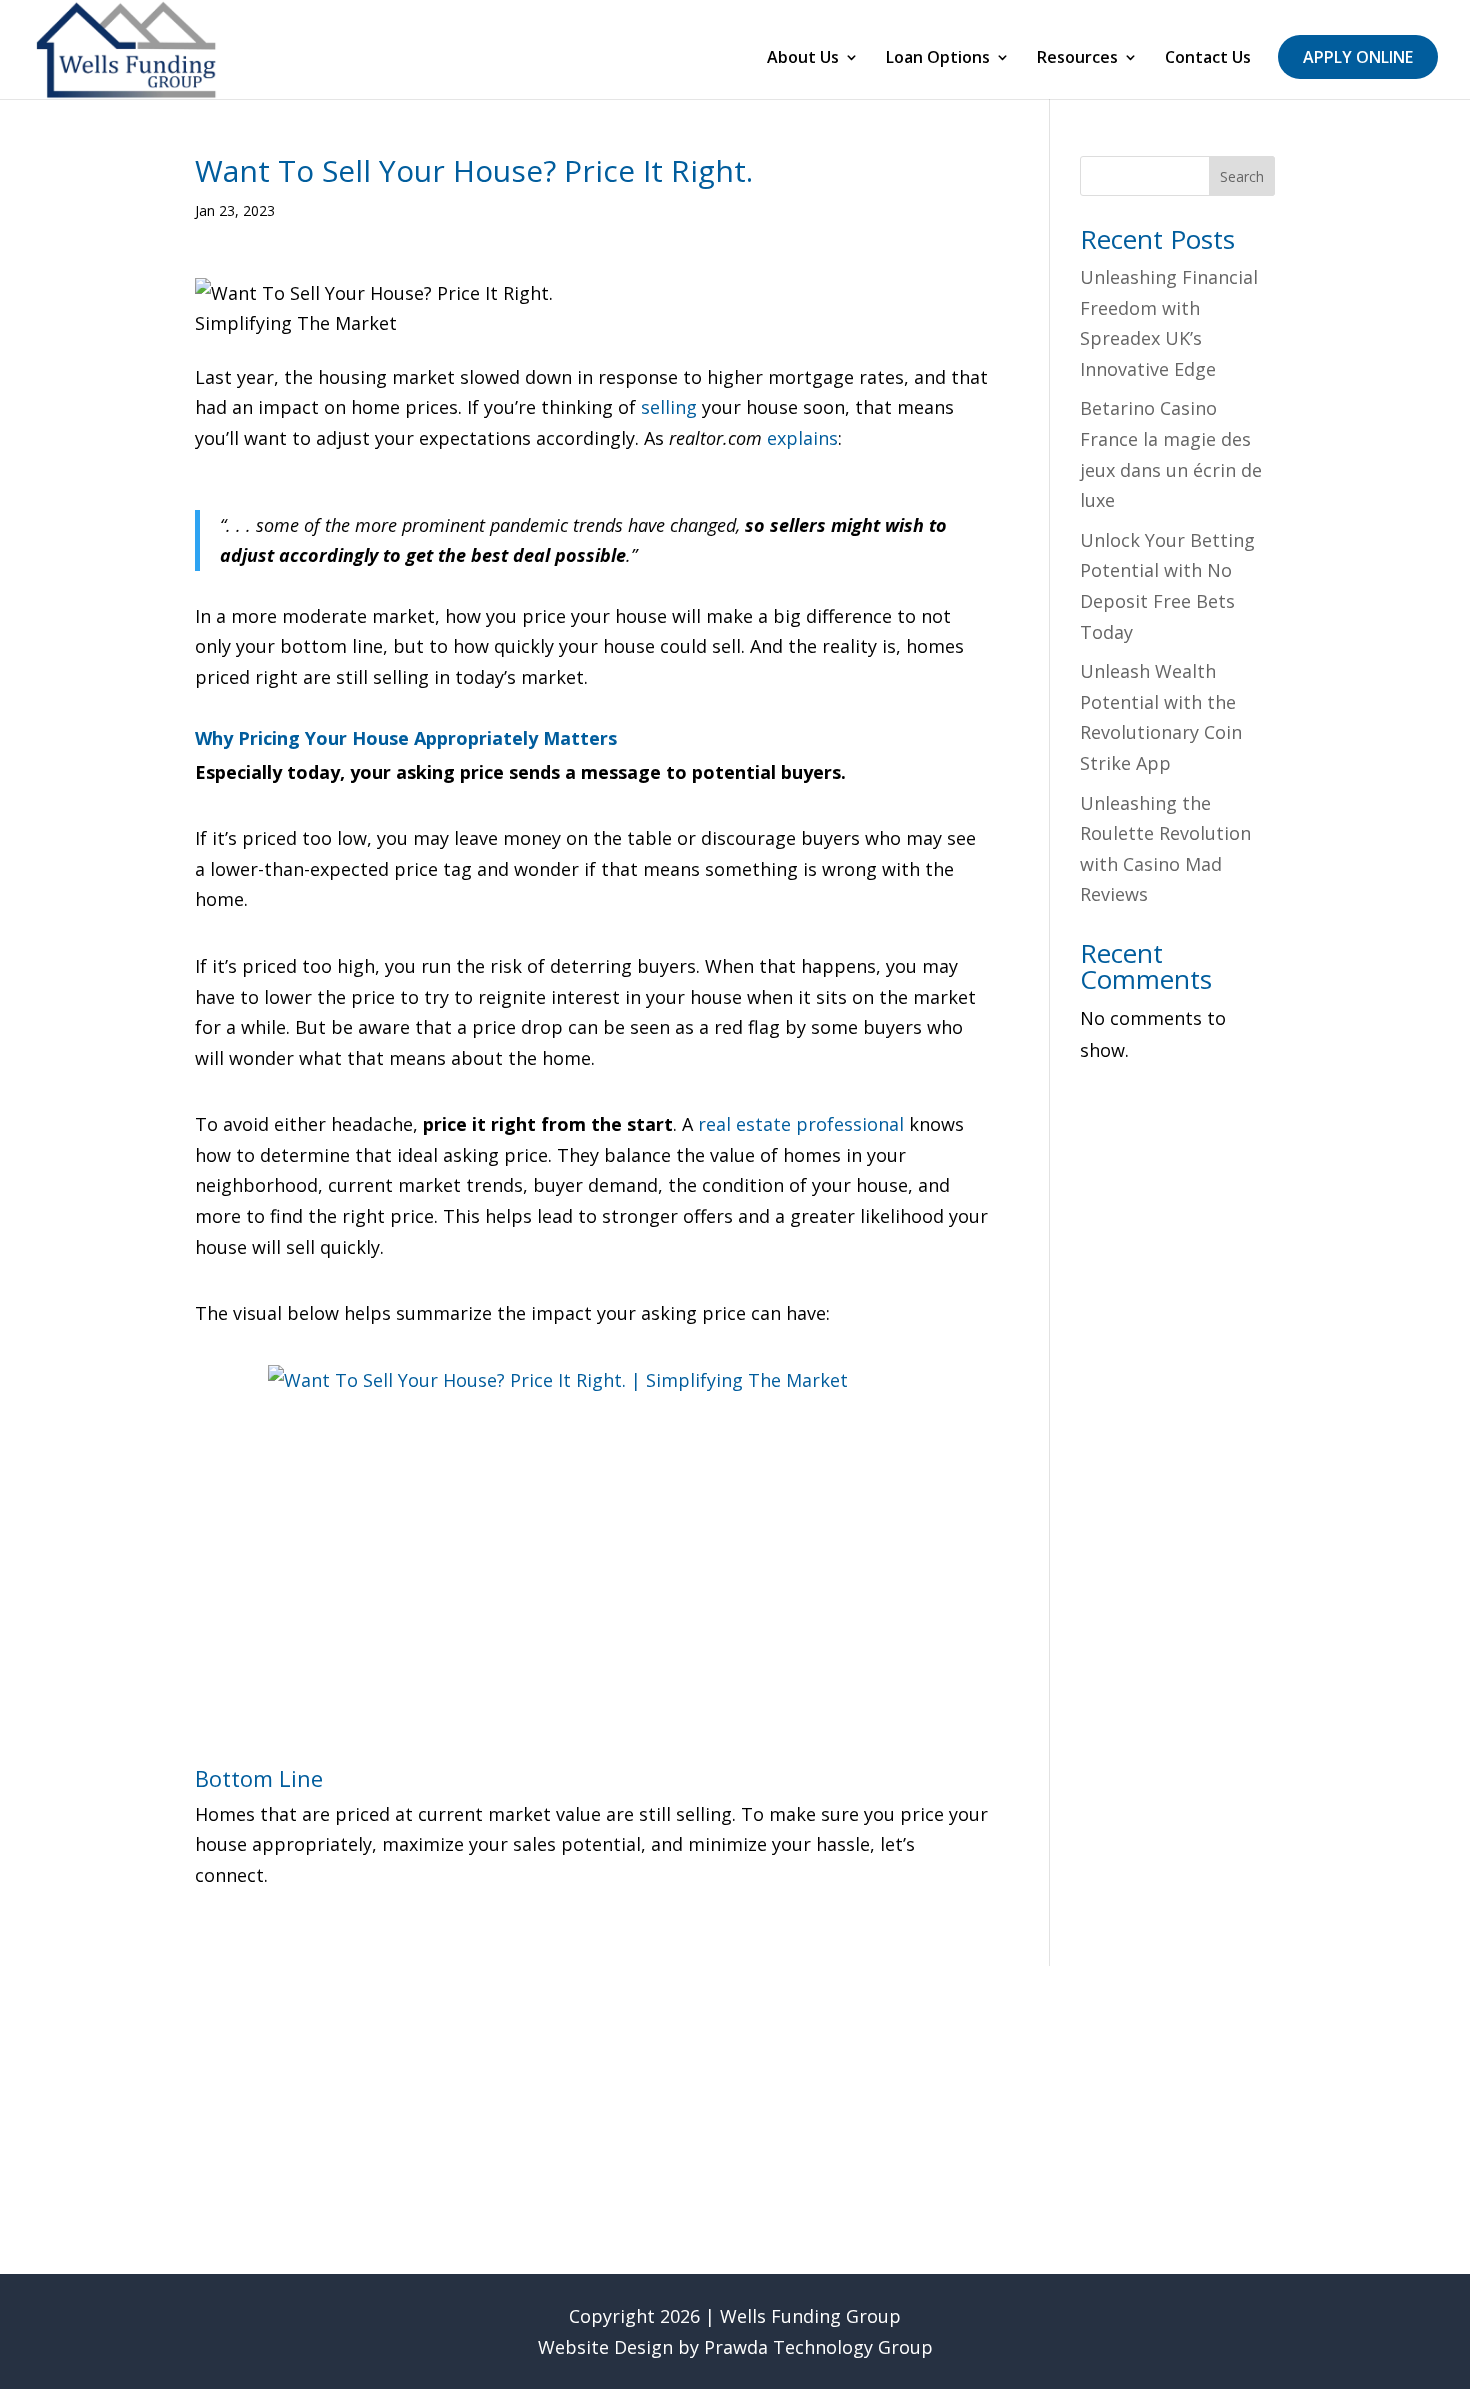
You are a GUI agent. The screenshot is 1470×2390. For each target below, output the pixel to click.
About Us (803, 59)
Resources (1077, 59)
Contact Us (1208, 59)
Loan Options (938, 59)
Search (1242, 176)
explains (802, 438)
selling (669, 407)
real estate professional (801, 1124)
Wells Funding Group (810, 2316)
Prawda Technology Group (818, 2347)
